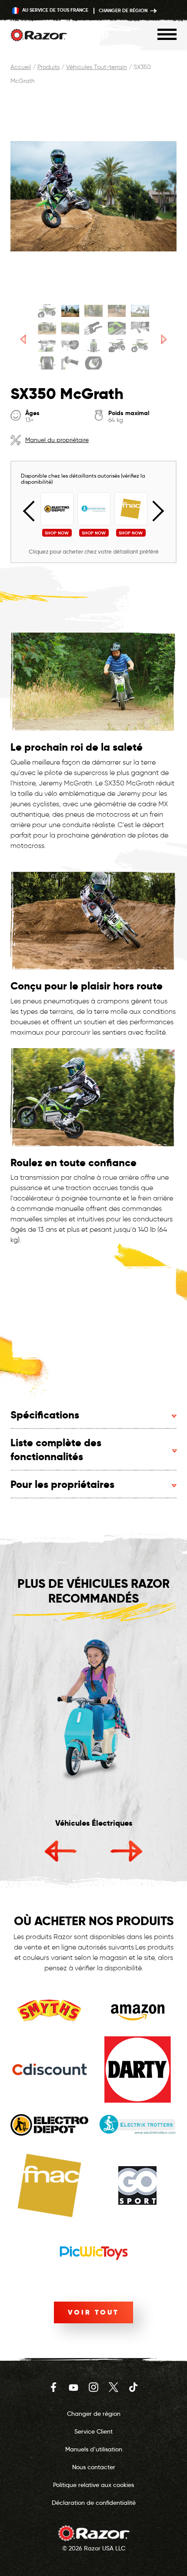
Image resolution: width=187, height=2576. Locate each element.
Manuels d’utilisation (94, 2449)
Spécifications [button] (45, 1415)
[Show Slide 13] (93, 346)
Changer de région (124, 10)
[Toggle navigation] (167, 34)
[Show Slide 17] (70, 363)
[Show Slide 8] (93, 328)
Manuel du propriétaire (57, 440)
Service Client (93, 2431)
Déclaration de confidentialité (94, 2503)
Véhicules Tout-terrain (97, 67)
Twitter (114, 2387)
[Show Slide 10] (140, 328)
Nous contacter (94, 2467)
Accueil (21, 67)
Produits (48, 67)
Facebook (53, 2387)
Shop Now (57, 533)
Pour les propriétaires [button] (62, 1484)
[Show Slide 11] (47, 346)
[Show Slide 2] (70, 311)
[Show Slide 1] (47, 311)
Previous (33, 511)
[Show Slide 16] (47, 363)
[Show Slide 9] (117, 328)
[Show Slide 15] (140, 346)
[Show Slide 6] (47, 328)
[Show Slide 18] (93, 363)
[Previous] (23, 339)
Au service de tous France (55, 10)
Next (154, 511)
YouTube (73, 2387)
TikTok (134, 2387)
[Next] (164, 339)
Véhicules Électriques (94, 1823)
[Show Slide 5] (140, 311)
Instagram (93, 2387)
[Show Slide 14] (117, 346)
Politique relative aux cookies (93, 2485)
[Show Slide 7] (70, 328)
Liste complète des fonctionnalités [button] (56, 1450)
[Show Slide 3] (93, 311)
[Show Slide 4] (117, 311)
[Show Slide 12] (70, 346)
